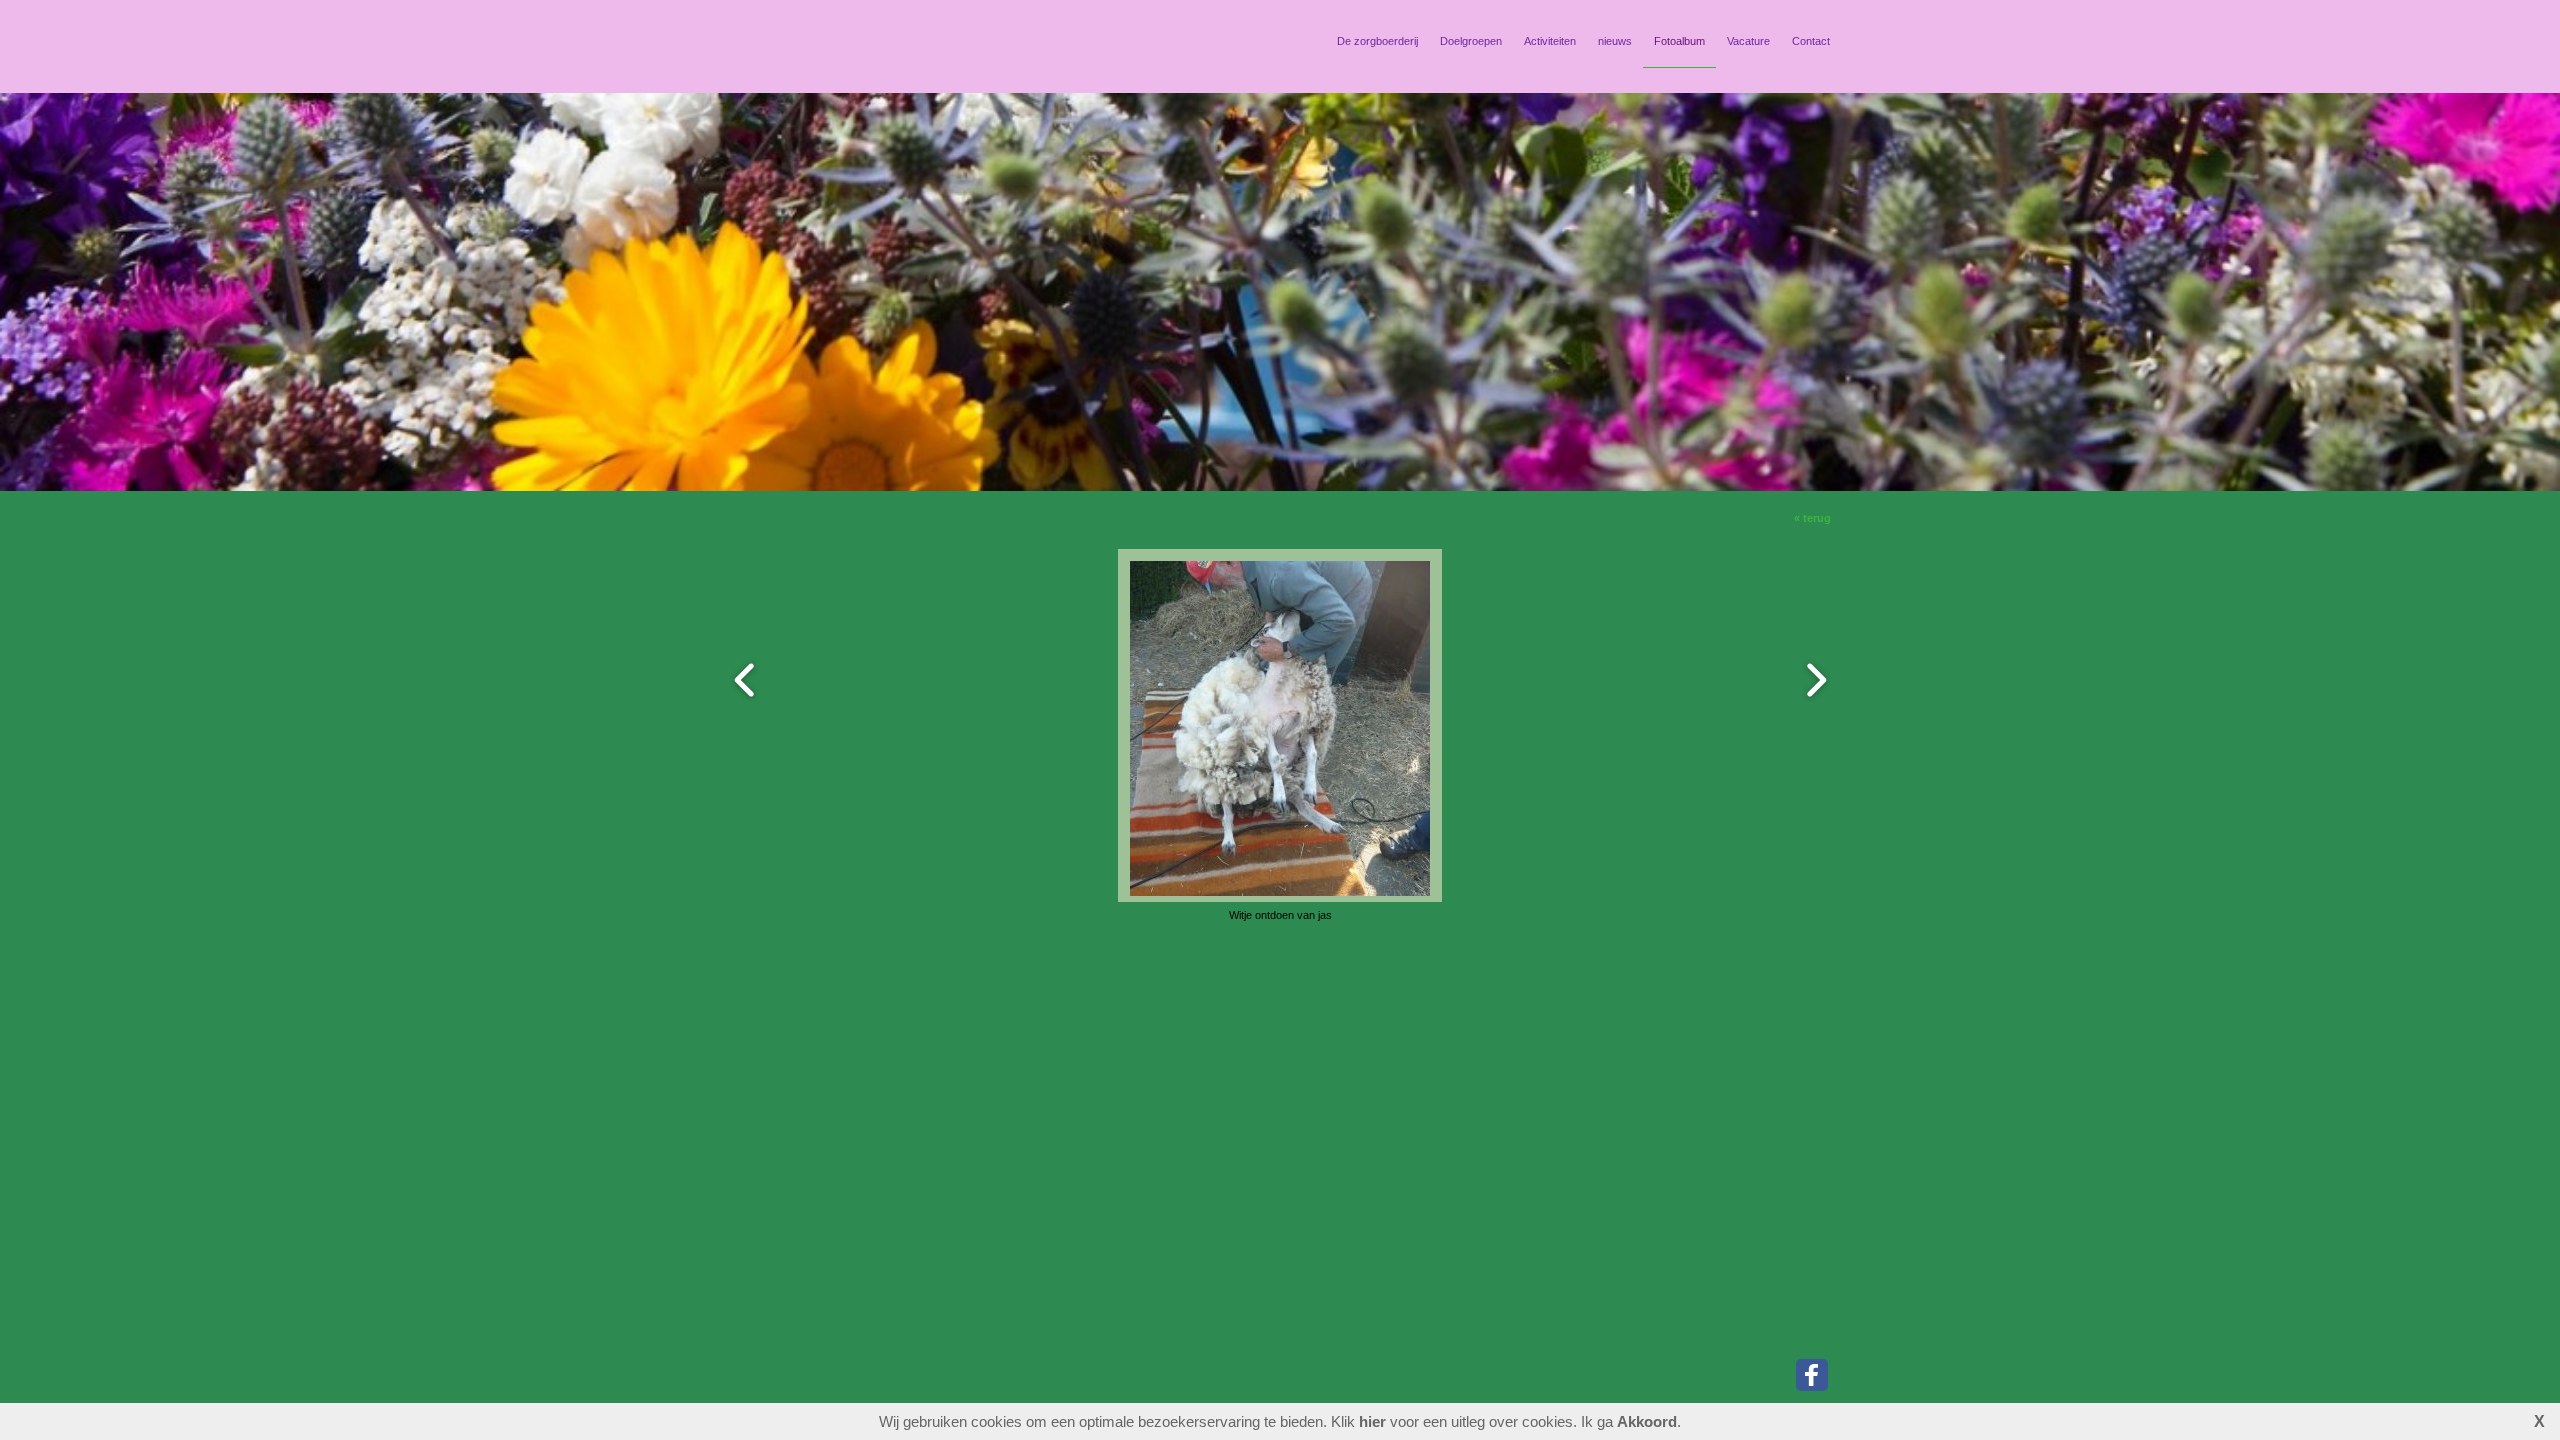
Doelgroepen (1471, 41)
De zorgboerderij (1377, 41)
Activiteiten (1550, 41)
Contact (1811, 41)
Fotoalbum (1679, 41)
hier (1372, 1421)
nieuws (1615, 41)
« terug (1812, 518)
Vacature (1748, 41)
